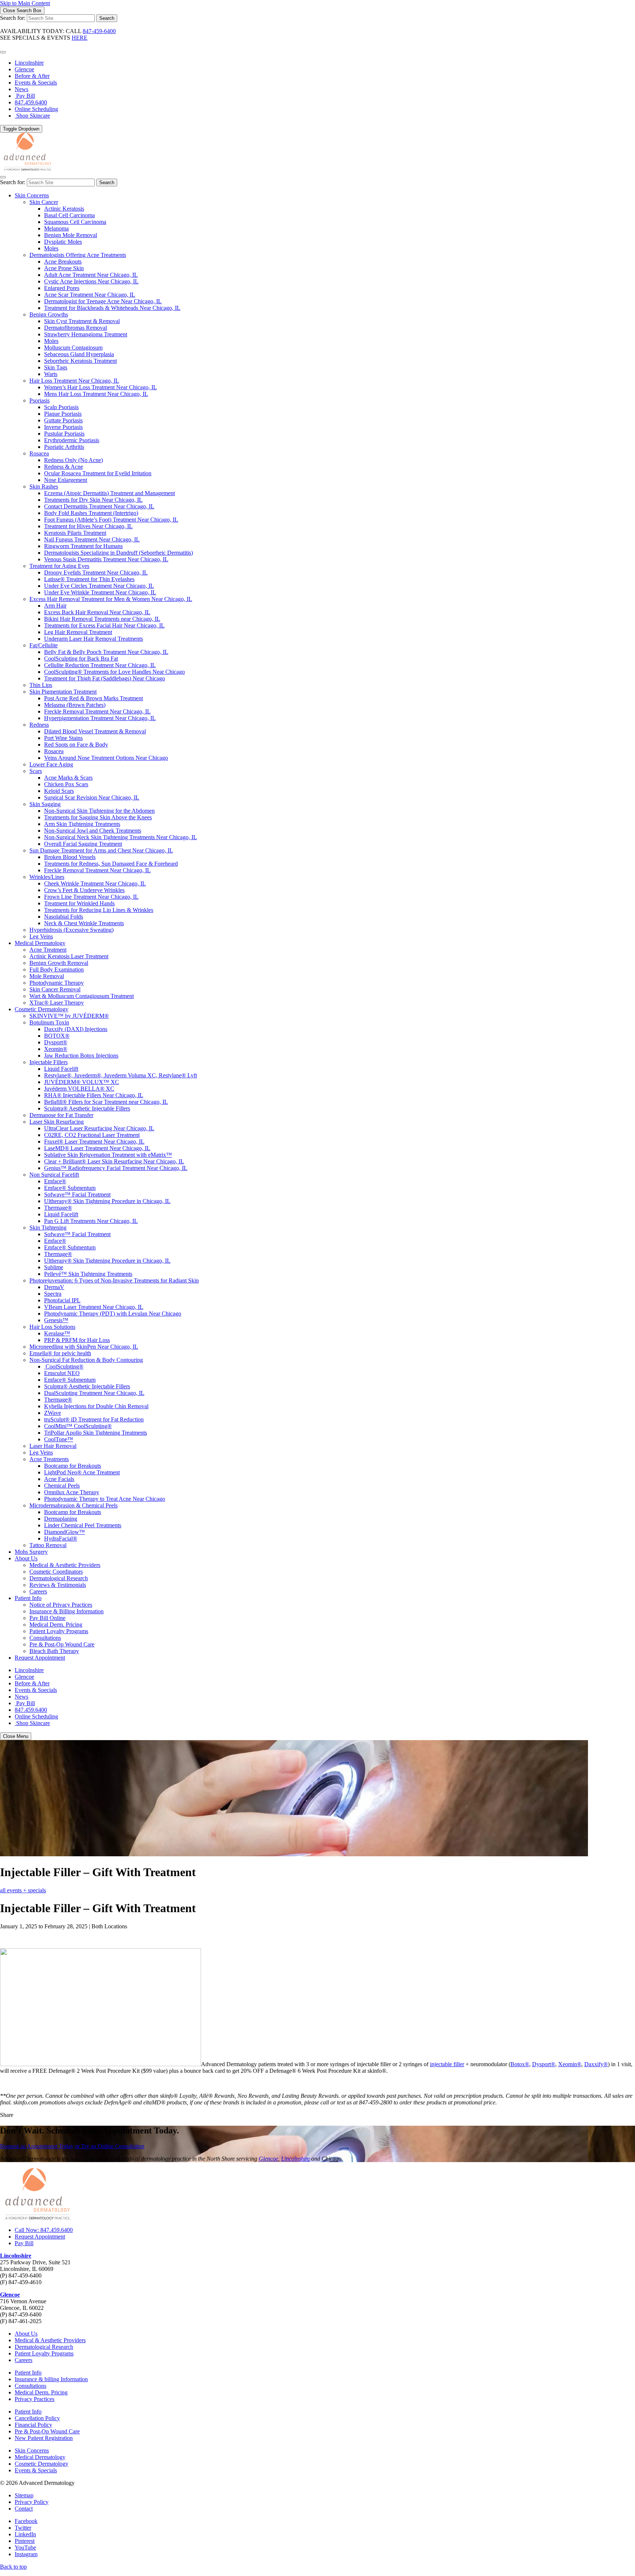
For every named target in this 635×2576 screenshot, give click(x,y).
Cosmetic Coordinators (56, 1572)
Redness (39, 725)
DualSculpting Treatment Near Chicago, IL (94, 1393)
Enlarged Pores (62, 288)
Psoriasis (40, 400)
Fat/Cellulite (44, 645)
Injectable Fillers (49, 1062)
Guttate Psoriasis (63, 420)
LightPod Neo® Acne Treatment (82, 1472)
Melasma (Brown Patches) (75, 705)
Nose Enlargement (66, 480)
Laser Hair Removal (53, 1446)
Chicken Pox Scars (66, 784)
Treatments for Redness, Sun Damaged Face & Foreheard (111, 864)
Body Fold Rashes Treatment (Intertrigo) (91, 513)
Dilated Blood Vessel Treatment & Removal (95, 731)
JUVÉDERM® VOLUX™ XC (82, 1082)
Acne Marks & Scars (68, 778)
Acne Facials (59, 1479)
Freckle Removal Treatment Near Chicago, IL (97, 711)
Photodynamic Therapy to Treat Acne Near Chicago (105, 1499)
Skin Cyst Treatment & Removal (82, 321)
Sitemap (24, 2495)
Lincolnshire (29, 63)
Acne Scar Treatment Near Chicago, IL (90, 295)
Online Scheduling (36, 109)
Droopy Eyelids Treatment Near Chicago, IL (96, 573)
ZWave (53, 1413)
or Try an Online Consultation (110, 2146)
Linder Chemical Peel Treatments (83, 1525)
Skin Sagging (45, 804)
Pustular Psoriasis (64, 434)
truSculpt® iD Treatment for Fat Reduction (94, 1419)
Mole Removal (47, 976)
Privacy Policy (32, 2502)
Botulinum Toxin (49, 1022)
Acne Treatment (48, 950)
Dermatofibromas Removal (76, 328)
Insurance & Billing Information (67, 1611)
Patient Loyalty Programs (59, 1631)
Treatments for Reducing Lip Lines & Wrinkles (99, 910)
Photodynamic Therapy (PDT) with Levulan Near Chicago (113, 1314)
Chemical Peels (62, 1486)
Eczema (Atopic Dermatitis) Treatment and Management (110, 493)
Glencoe (24, 69)
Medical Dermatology (40, 943)
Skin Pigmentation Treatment (63, 692)
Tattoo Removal (48, 1545)
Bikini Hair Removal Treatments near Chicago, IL (102, 619)
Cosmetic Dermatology (42, 1009)
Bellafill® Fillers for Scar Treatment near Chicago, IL (106, 1102)
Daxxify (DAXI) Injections (76, 1029)
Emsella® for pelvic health (60, 1353)
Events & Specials (36, 83)
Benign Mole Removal (71, 235)
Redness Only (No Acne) (73, 460)
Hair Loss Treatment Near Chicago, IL (74, 381)
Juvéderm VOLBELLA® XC (79, 1089)
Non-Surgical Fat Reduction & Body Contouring (86, 1360)
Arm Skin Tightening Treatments (82, 824)
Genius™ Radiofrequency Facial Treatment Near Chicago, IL (116, 1168)
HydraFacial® (61, 1539)
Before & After (32, 76)
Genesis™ (56, 1320)
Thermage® (58, 1208)
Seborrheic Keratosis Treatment (80, 361)
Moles (51, 248)
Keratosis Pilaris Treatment (75, 533)
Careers (38, 1591)
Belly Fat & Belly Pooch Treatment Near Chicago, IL (106, 652)
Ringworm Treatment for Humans (83, 546)
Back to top (13, 2567)
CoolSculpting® (64, 1366)
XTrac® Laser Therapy (57, 1003)
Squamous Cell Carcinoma (75, 222)
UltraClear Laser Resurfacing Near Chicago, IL (99, 1128)
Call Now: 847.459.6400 (44, 2230)
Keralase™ (57, 1333)
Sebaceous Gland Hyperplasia (79, 354)
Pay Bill (25, 96)
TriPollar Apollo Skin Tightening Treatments (96, 1433)
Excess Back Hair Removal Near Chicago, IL (97, 612)
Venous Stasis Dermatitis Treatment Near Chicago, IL (106, 559)
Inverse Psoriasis (63, 427)
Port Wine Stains (63, 738)
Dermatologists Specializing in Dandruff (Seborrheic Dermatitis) (119, 553)
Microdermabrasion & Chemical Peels (73, 1505)
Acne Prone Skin (64, 268)
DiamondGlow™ (64, 1532)
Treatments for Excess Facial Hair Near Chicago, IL (104, 625)
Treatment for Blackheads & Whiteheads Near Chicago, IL (112, 308)
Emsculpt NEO (62, 1373)
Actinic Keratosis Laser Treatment (69, 956)
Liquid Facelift (61, 1069)
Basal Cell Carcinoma (69, 215)
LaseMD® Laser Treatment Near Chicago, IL (97, 1148)
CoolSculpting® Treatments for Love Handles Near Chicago (114, 672)
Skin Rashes (44, 486)
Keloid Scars (59, 791)
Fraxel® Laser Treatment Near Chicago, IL (94, 1142)
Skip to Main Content (25, 3)
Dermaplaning (61, 1519)
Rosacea (39, 453)
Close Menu (16, 1736)
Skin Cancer (44, 202)
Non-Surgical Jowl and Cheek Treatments (93, 831)
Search (107, 18)
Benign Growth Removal (59, 963)
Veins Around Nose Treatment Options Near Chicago (106, 758)
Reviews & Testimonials (58, 1585)
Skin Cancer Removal (55, 989)
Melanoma (56, 228)
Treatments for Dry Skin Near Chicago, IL (93, 500)
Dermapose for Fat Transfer (61, 1115)
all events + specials (23, 1890)
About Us (26, 1558)
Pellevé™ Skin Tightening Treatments (88, 1274)
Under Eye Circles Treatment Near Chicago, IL (99, 586)
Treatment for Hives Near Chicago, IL (88, 526)
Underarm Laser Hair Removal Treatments (94, 639)
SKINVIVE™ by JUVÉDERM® (69, 1016)
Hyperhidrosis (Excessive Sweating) (71, 930)
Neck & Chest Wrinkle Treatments (84, 923)
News (21, 89)
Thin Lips (41, 685)
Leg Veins (41, 936)
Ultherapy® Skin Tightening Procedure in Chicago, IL (107, 1201)
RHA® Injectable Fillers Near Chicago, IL (94, 1095)
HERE (80, 38)
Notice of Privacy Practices (61, 1605)
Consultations (45, 1638)
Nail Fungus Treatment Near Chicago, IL (92, 539)
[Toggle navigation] (3, 177)
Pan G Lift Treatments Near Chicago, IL (91, 1221)
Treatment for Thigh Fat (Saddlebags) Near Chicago (105, 678)
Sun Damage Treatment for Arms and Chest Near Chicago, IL (101, 850)
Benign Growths (49, 314)
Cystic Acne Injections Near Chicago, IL (91, 281)
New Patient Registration (44, 2438)
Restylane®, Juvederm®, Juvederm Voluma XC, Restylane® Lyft (121, 1075)
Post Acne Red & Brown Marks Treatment (94, 698)
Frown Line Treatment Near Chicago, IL (91, 897)
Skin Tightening (48, 1228)
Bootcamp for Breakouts (73, 1466)
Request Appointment (40, 1658)
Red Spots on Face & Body (76, 745)
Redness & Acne (64, 467)
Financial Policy (33, 2425)
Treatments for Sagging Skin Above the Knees (98, 817)
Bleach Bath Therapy (54, 1651)
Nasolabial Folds (64, 917)
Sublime (54, 1267)
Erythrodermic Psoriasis (72, 440)
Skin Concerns (32, 195)
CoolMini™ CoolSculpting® (78, 1426)
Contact (24, 2509)
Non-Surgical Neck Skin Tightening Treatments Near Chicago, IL (121, 837)
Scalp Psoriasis (61, 407)
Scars (36, 771)
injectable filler (447, 2064)
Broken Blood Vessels (70, 857)
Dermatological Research (59, 1578)
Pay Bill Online (47, 1618)
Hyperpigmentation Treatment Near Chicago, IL (100, 718)
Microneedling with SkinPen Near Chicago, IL (84, 1347)
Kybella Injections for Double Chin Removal (96, 1406)
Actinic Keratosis (64, 209)
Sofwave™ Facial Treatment (77, 1194)
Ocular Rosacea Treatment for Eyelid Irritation (98, 473)
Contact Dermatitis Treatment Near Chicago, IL (99, 506)
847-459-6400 (99, 31)
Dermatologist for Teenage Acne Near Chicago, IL (103, 301)
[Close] (3, 52)
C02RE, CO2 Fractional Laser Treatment (92, 1135)
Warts (51, 374)
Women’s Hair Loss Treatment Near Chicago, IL (101, 387)
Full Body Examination (57, 969)
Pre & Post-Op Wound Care (62, 1644)
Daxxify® (596, 2064)
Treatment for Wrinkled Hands (79, 903)
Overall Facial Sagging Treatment (83, 844)
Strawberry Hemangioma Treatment (86, 334)
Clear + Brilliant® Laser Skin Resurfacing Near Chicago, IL (114, 1161)
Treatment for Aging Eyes (59, 566)
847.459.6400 (31, 102)
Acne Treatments (49, 1459)
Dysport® (56, 1042)
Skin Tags (56, 367)
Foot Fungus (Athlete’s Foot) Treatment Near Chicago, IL (111, 520)
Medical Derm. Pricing (56, 1625)
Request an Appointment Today (37, 2146)
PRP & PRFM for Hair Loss (77, 1340)
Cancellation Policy (37, 2418)
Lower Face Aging (51, 764)
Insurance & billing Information (51, 2379)
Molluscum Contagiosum (73, 348)
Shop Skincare (32, 116)
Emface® (55, 1181)
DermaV (54, 1287)
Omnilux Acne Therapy (72, 1492)
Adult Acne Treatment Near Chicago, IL (91, 275)
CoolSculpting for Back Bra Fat (81, 659)
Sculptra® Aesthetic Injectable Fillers (87, 1108)
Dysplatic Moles (63, 242)
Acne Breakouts (63, 262)
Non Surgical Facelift (54, 1175)
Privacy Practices (35, 2399)
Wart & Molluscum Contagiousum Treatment (82, 996)
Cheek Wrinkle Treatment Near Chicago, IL (95, 883)
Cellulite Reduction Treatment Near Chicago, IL (100, 665)
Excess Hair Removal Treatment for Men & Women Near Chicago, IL (111, 599)
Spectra (53, 1294)
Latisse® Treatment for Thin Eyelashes (89, 579)
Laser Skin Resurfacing (57, 1122)
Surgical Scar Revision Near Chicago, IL (92, 797)
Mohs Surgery (31, 1552)
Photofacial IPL (62, 1300)
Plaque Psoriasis (63, 414)
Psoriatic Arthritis (64, 447)
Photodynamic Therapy (57, 983)
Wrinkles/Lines (47, 877)
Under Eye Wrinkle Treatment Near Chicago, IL (100, 592)
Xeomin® (56, 1049)
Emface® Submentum (70, 1188)
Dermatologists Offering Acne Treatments (78, 255)
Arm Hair (55, 606)
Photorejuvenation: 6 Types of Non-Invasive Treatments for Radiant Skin (114, 1280)
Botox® (520, 2064)
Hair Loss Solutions (52, 1327)
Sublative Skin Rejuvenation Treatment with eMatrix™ (108, 1155)
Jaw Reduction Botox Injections (81, 1056)
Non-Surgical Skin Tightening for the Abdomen (99, 811)
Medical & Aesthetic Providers (65, 1565)
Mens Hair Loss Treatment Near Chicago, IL (96, 394)
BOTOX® (57, 1036)
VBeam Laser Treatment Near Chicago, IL (94, 1307)
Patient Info (28, 1598)
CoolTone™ (59, 1439)
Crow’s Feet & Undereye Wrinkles (84, 890)
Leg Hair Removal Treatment (78, 632)
